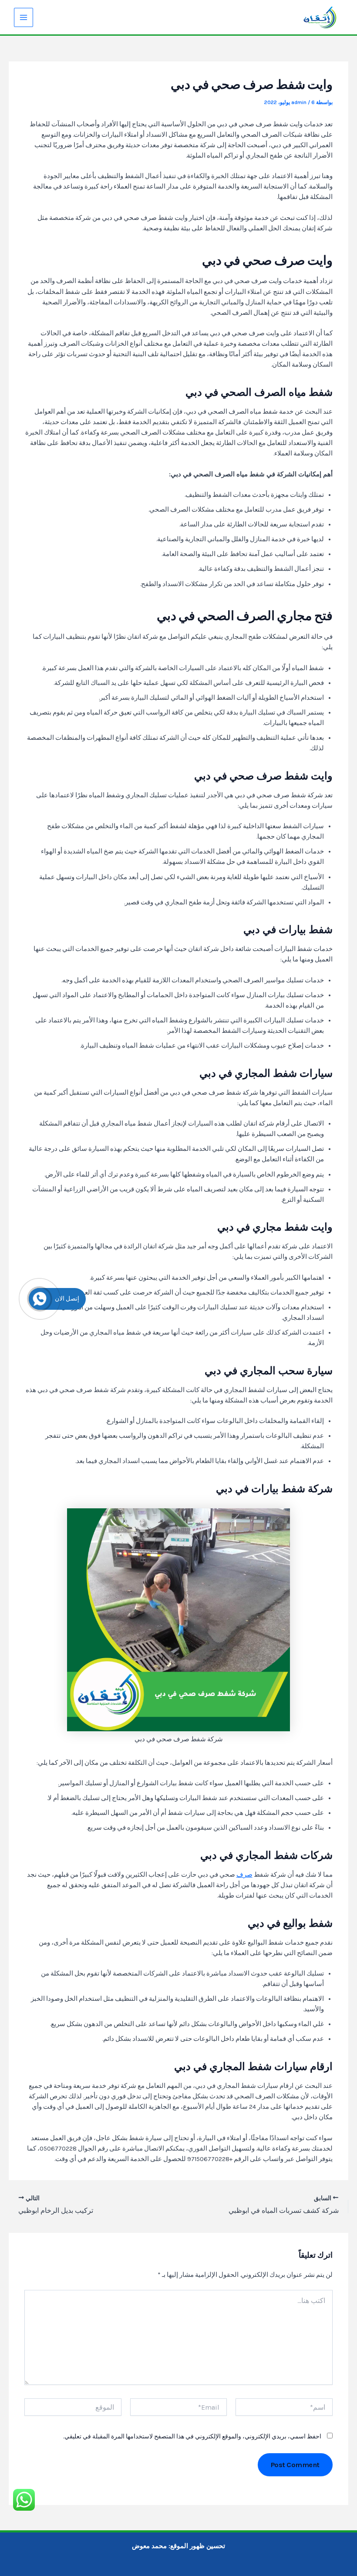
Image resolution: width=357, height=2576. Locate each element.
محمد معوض (149, 2546)
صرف (244, 1875)
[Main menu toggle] (24, 17)
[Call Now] (40, 1299)
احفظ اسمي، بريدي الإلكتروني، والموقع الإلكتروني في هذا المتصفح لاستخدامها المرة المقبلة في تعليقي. (192, 2436)
